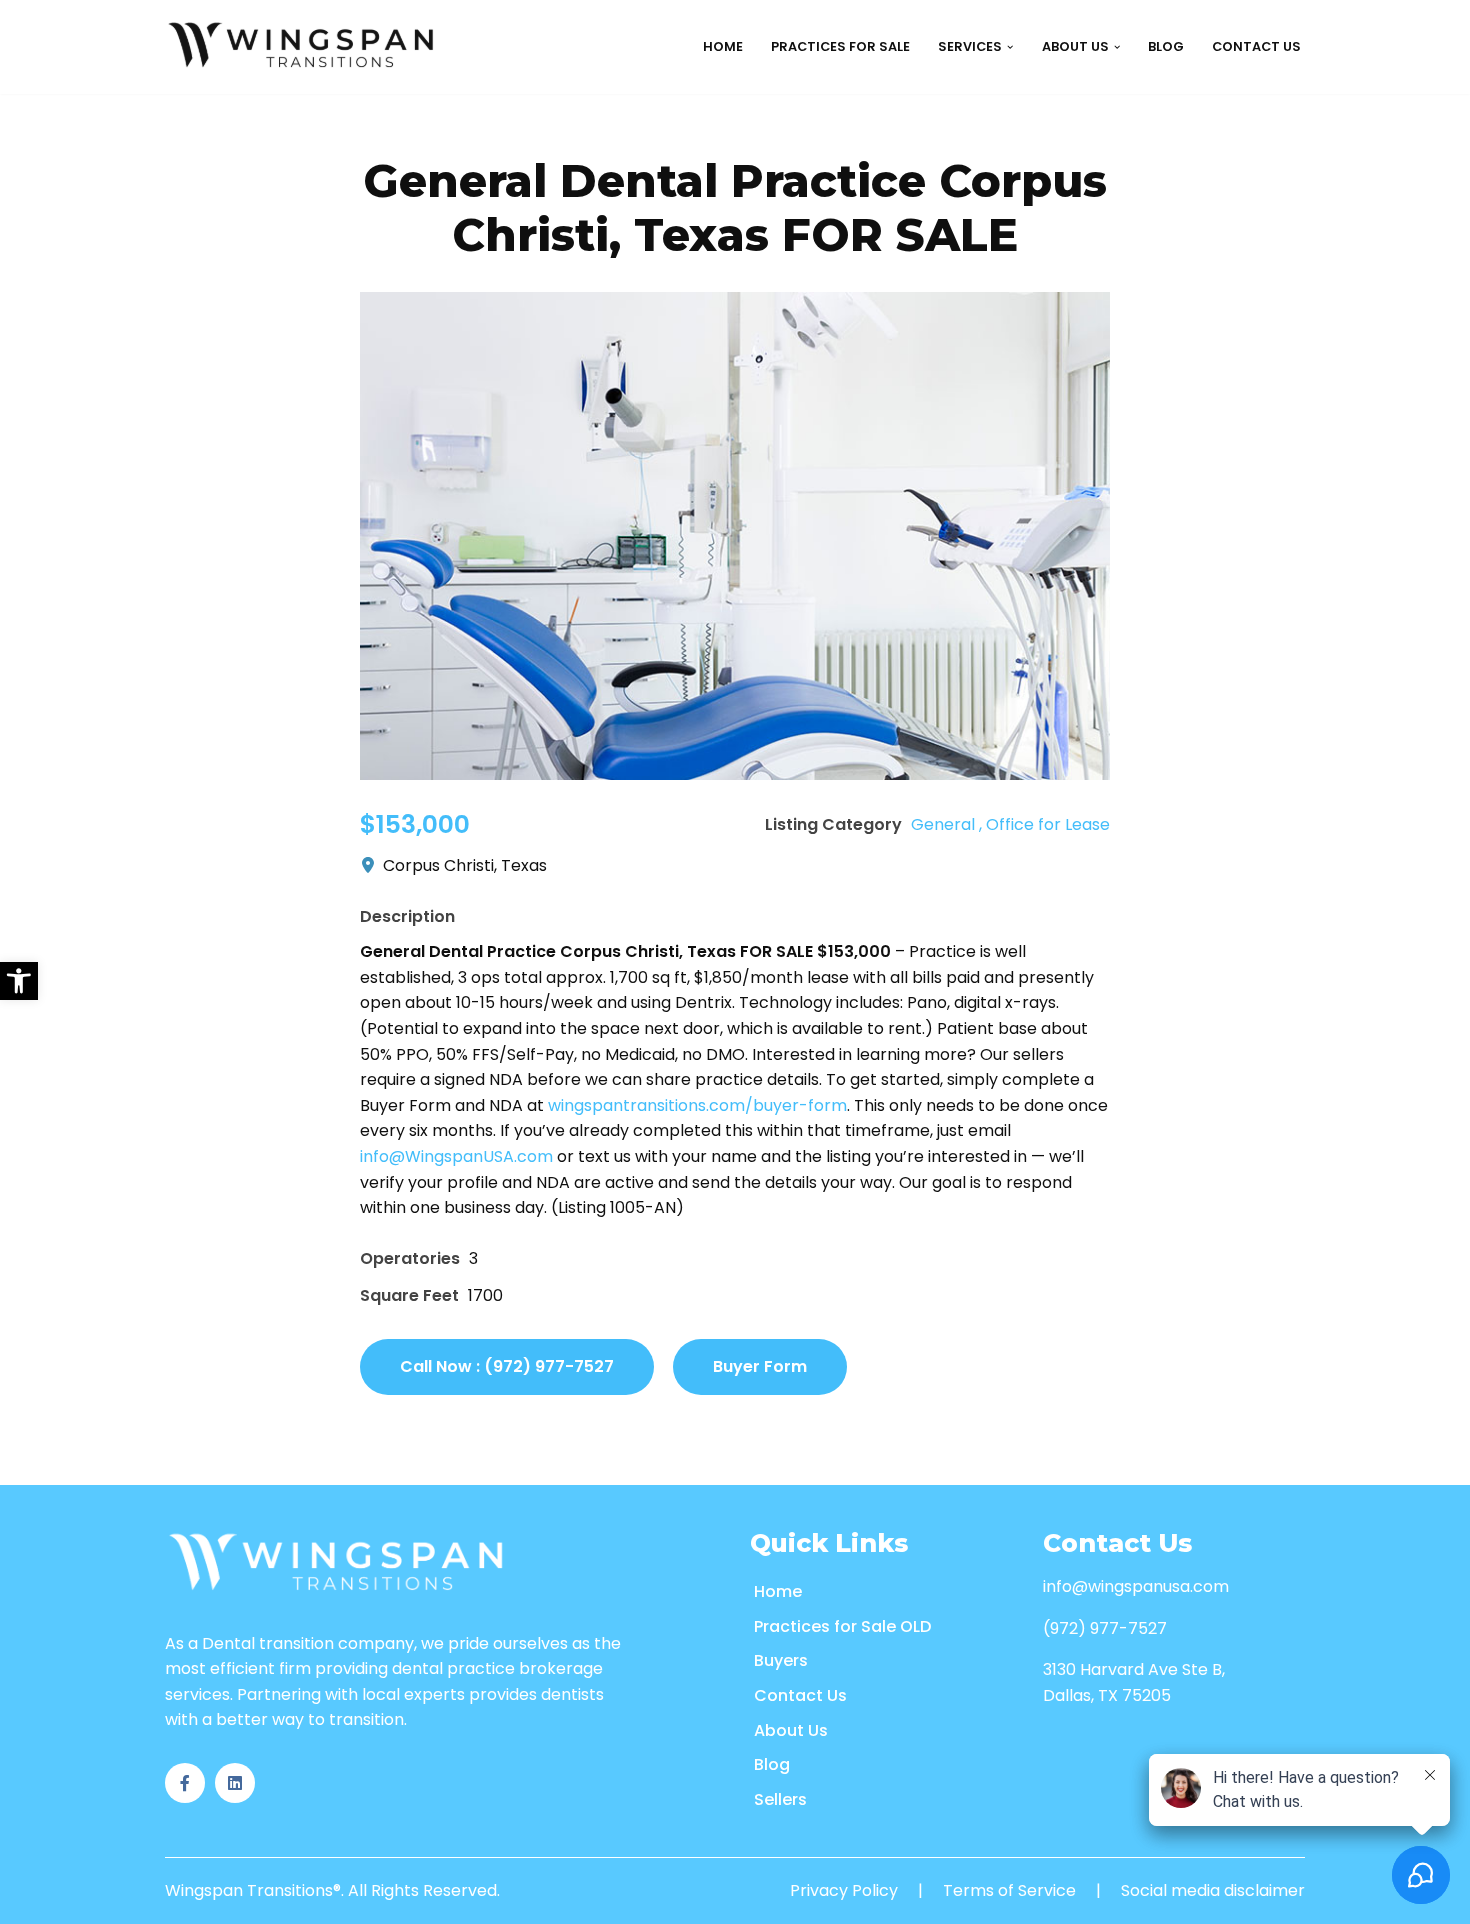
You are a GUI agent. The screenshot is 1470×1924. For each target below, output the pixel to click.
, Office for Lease (1044, 824)
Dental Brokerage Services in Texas (964, 128)
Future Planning (462, 173)
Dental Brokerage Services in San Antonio (990, 263)
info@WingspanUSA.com (456, 1156)
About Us (791, 1730)
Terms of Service (1009, 1890)
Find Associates (244, 128)
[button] (19, 981)
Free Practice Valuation (489, 218)
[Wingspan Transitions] (304, 47)
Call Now (507, 1366)
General (943, 824)
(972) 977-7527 (1105, 1628)
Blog (1166, 46)
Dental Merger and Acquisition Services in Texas (1014, 488)
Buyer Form (760, 1366)
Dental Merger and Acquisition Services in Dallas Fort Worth (1063, 533)
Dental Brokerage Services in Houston (977, 173)
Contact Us (1256, 46)
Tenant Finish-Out (685, 173)
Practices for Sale (840, 46)
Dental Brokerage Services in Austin (968, 353)
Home (723, 46)
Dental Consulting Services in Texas (969, 398)
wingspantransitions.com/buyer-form (697, 1105)
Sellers (780, 1799)
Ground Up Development (704, 128)
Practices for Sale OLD (842, 1626)
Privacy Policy (844, 1890)
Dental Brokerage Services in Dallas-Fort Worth (1016, 218)
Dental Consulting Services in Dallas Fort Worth (1018, 443)
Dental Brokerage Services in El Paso (969, 308)
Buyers (781, 1660)
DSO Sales (438, 128)
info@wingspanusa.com (1136, 1586)
